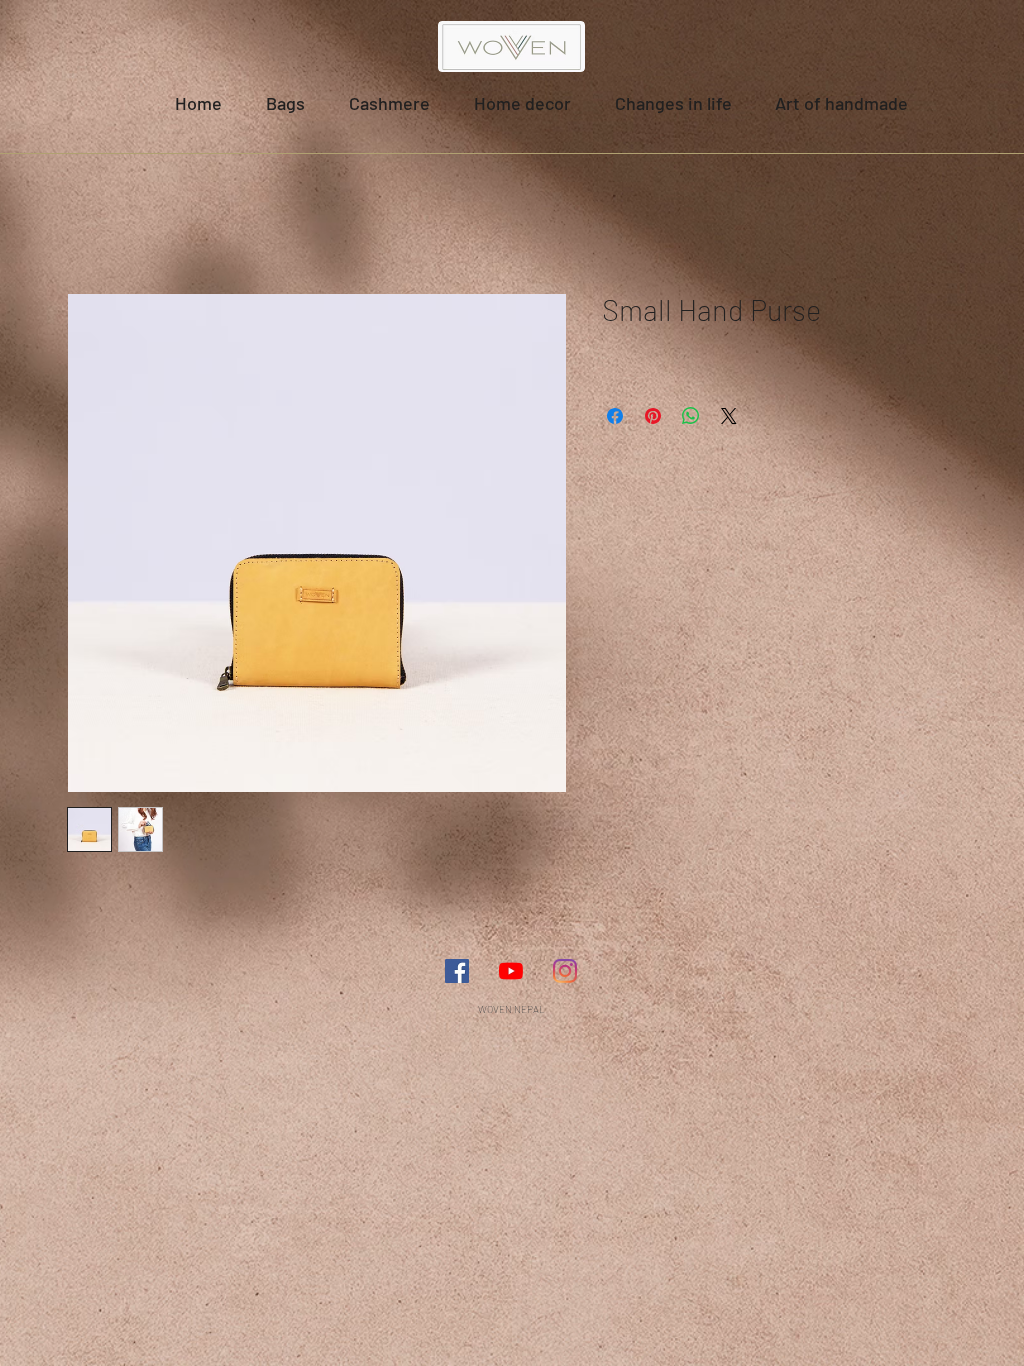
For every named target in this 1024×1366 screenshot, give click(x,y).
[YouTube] (511, 971)
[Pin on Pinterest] (653, 416)
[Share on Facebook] (615, 416)
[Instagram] (565, 971)
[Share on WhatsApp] (691, 416)
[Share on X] (729, 416)
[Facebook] (457, 971)
